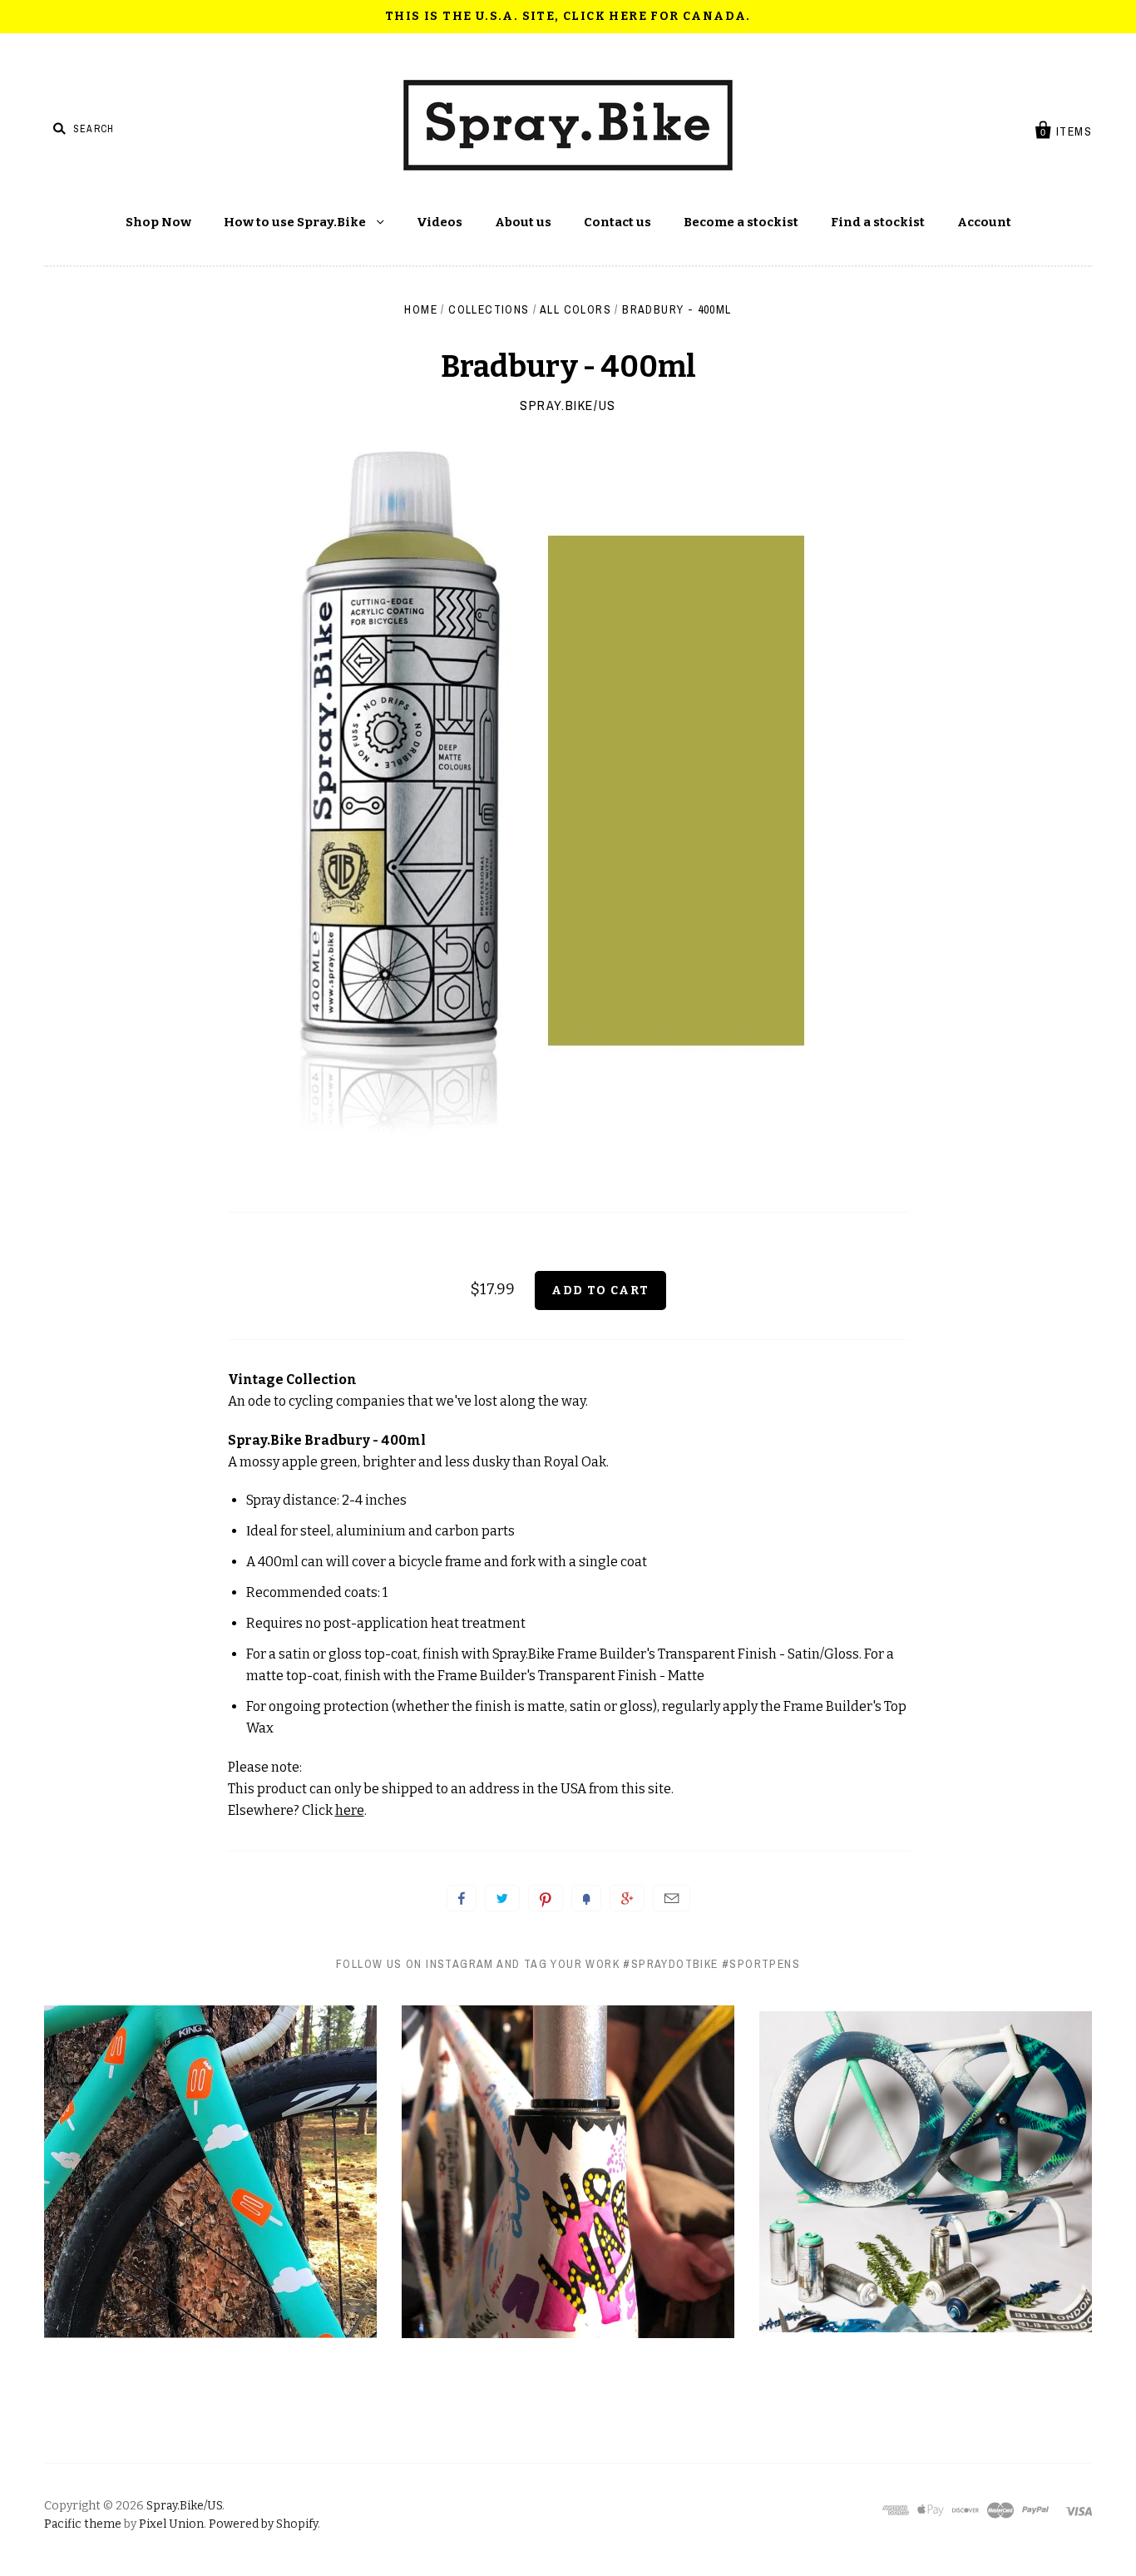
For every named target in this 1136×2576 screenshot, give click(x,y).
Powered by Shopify (263, 2524)
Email (672, 1898)
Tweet (502, 1898)
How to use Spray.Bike (296, 222)
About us (523, 222)
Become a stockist (741, 222)
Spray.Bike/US (568, 405)
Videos (440, 222)
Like (462, 1898)
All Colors (575, 309)
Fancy (586, 1898)
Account (984, 222)
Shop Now (158, 222)
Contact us (617, 222)
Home (421, 309)
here (350, 1810)
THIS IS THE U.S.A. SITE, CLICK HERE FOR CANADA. (568, 16)
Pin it (546, 1898)
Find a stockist (878, 222)
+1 (627, 1898)
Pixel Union (171, 2524)
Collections (489, 309)
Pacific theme (83, 2524)
